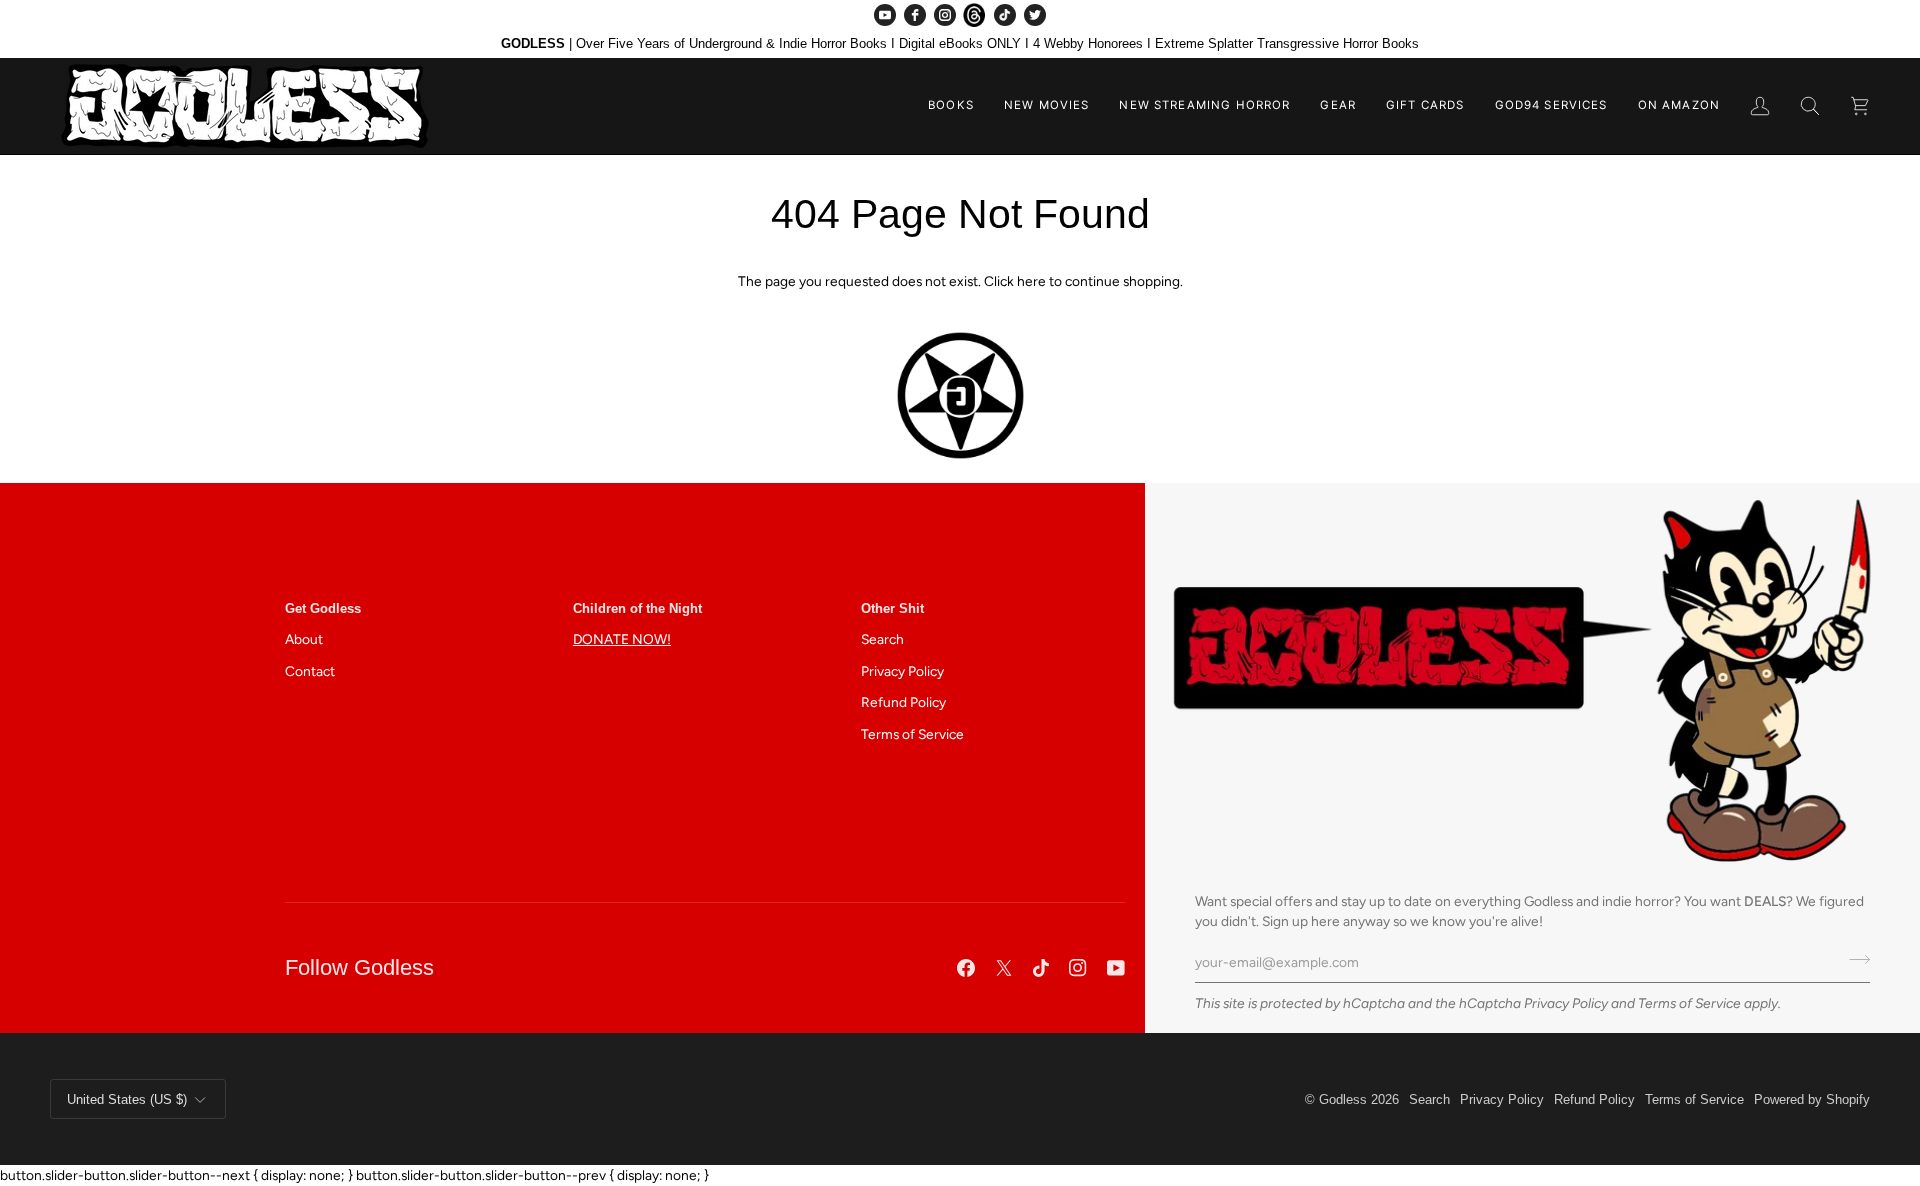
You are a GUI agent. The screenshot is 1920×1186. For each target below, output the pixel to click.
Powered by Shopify (1812, 1099)
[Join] (1853, 960)
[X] (1004, 968)
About (304, 639)
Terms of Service (1689, 1003)
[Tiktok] (1041, 968)
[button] (951, 106)
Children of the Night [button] (637, 608)
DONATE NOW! (622, 639)
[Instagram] (945, 15)
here (1031, 281)
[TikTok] (1005, 15)
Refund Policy (903, 702)
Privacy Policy (1566, 1003)
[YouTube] (885, 15)
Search (882, 639)
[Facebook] (915, 15)
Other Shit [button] (892, 608)
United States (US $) (127, 1099)
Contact (310, 671)
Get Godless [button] (323, 608)
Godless (1343, 1099)
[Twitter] (1035, 15)
